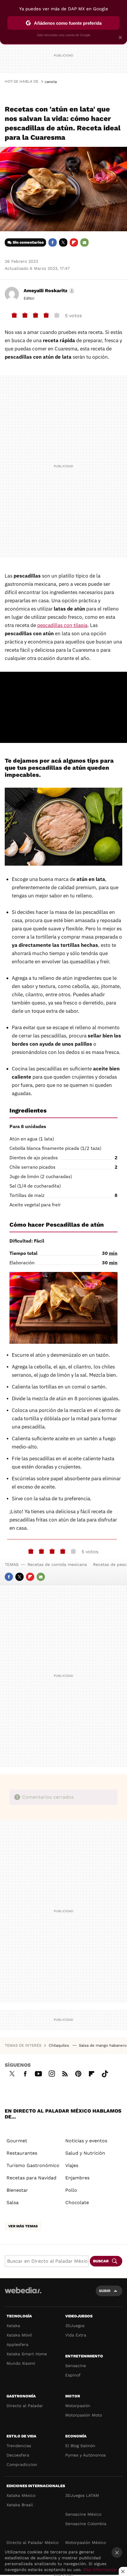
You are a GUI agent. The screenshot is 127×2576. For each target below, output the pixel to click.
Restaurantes (22, 2153)
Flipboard (74, 242)
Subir (105, 2291)
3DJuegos (75, 2326)
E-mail (84, 242)
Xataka (13, 2326)
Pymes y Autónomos (86, 2455)
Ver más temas (23, 2226)
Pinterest (78, 2073)
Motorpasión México (86, 2542)
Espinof (73, 2375)
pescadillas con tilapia (62, 625)
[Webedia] (23, 2294)
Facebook (53, 242)
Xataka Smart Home (27, 2354)
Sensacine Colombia (86, 2524)
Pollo (71, 2190)
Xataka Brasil (20, 2505)
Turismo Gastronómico (33, 2165)
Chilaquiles (60, 2045)
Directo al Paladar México (32, 2542)
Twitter (63, 242)
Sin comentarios (28, 242)
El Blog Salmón (80, 2446)
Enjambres (77, 2178)
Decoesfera (18, 2455)
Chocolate (77, 2202)
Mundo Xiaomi (21, 2363)
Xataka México (21, 2495)
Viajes (72, 2165)
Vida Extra (76, 2335)
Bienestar (17, 2190)
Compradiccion (22, 2464)
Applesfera (17, 2344)
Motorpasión (78, 2406)
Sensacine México (83, 2514)
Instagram (52, 2073)
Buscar (101, 2261)
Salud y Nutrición (85, 2153)
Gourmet (17, 2141)
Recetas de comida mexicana (57, 1564)
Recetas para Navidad (31, 2178)
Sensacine (76, 2366)
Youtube (38, 2073)
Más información (100, 2570)
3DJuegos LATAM (82, 2495)
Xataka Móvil (19, 2335)
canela (51, 82)
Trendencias (19, 2446)
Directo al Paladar (25, 2406)
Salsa (13, 2202)
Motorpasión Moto (84, 2415)
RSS (65, 2073)
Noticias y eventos (86, 2141)
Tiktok (105, 2073)
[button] (48, 291)
